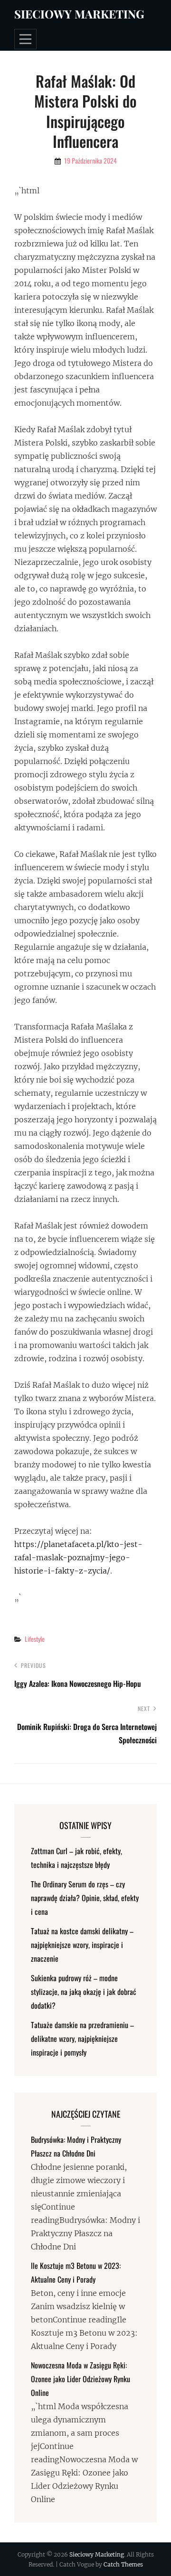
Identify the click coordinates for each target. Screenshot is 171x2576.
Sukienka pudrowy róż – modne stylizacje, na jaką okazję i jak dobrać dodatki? (84, 1992)
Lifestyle (35, 1639)
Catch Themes (123, 2564)
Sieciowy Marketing (79, 14)
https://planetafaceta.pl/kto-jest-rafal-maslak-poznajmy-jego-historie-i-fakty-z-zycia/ (78, 1557)
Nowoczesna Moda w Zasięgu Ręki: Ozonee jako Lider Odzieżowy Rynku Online (81, 2379)
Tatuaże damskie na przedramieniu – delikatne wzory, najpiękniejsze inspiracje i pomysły (82, 2039)
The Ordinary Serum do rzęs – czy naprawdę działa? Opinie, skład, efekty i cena (85, 1898)
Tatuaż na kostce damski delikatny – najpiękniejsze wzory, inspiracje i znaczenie (82, 1945)
